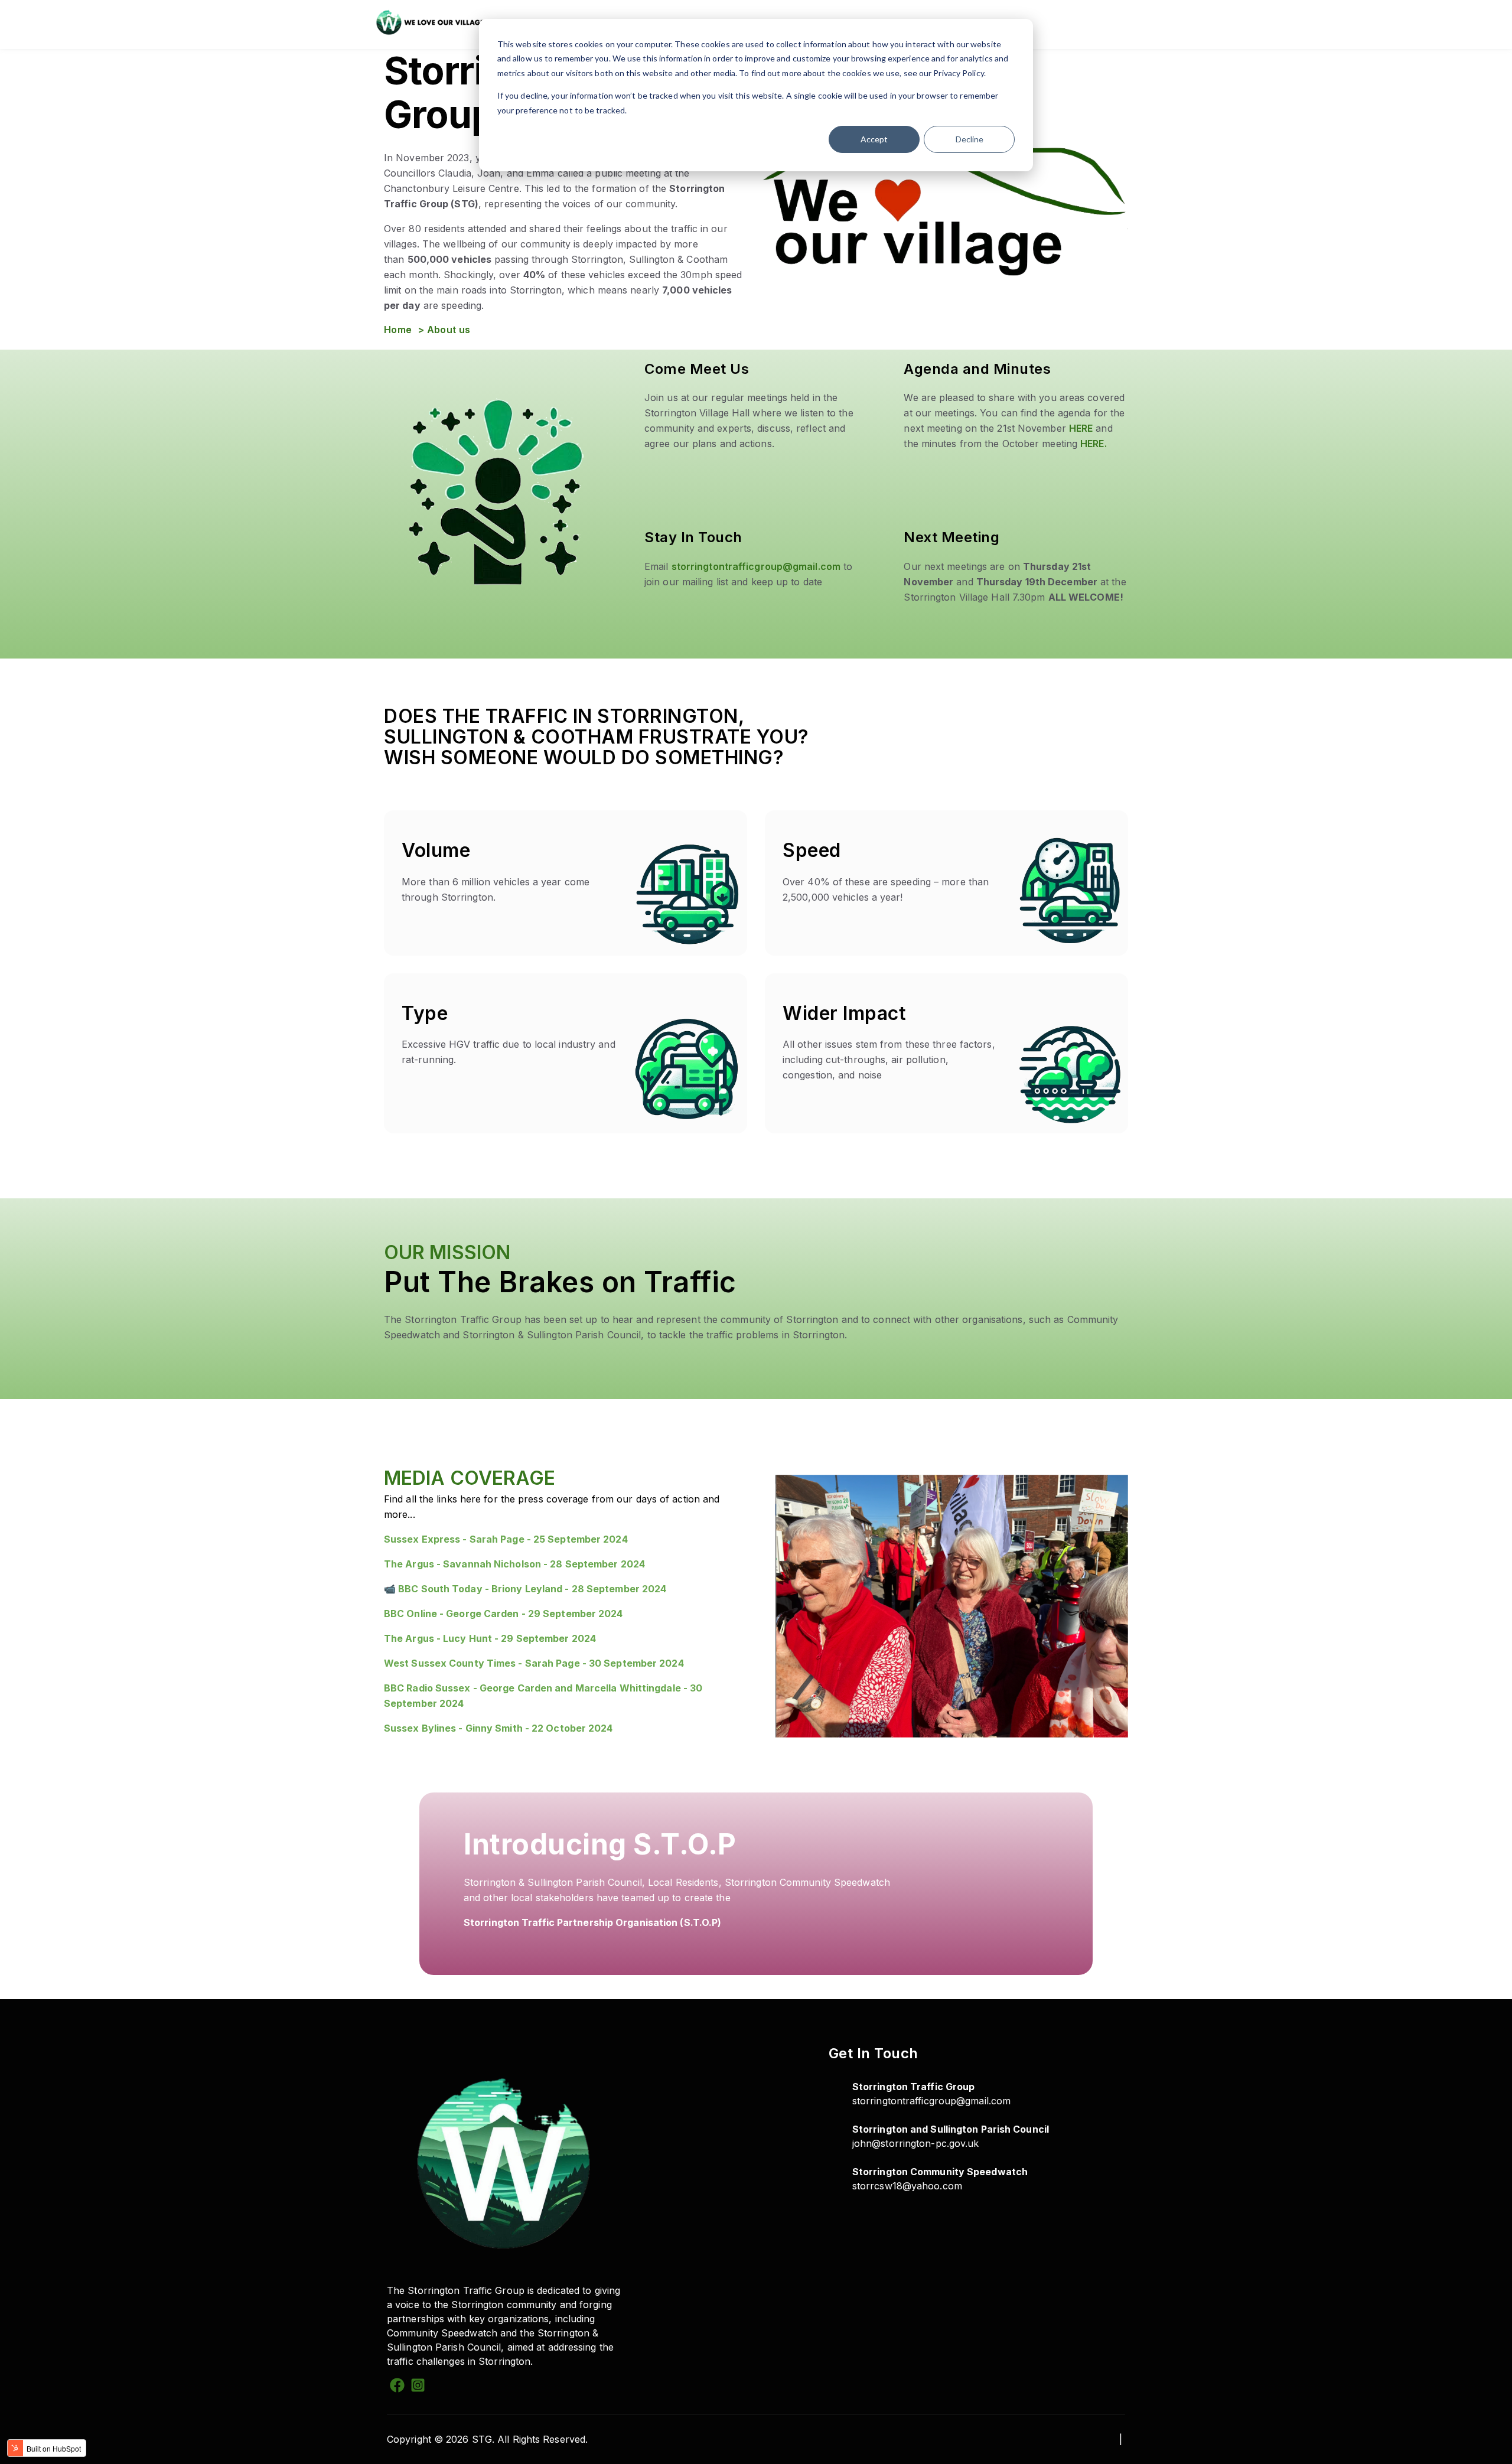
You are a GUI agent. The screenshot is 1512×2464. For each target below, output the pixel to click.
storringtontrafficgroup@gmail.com (756, 566)
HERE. (1094, 444)
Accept (874, 139)
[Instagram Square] (418, 2387)
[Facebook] (397, 2387)
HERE (1081, 428)
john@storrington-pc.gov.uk (916, 2143)
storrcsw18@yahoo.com (907, 2186)
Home (399, 330)
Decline (970, 139)
